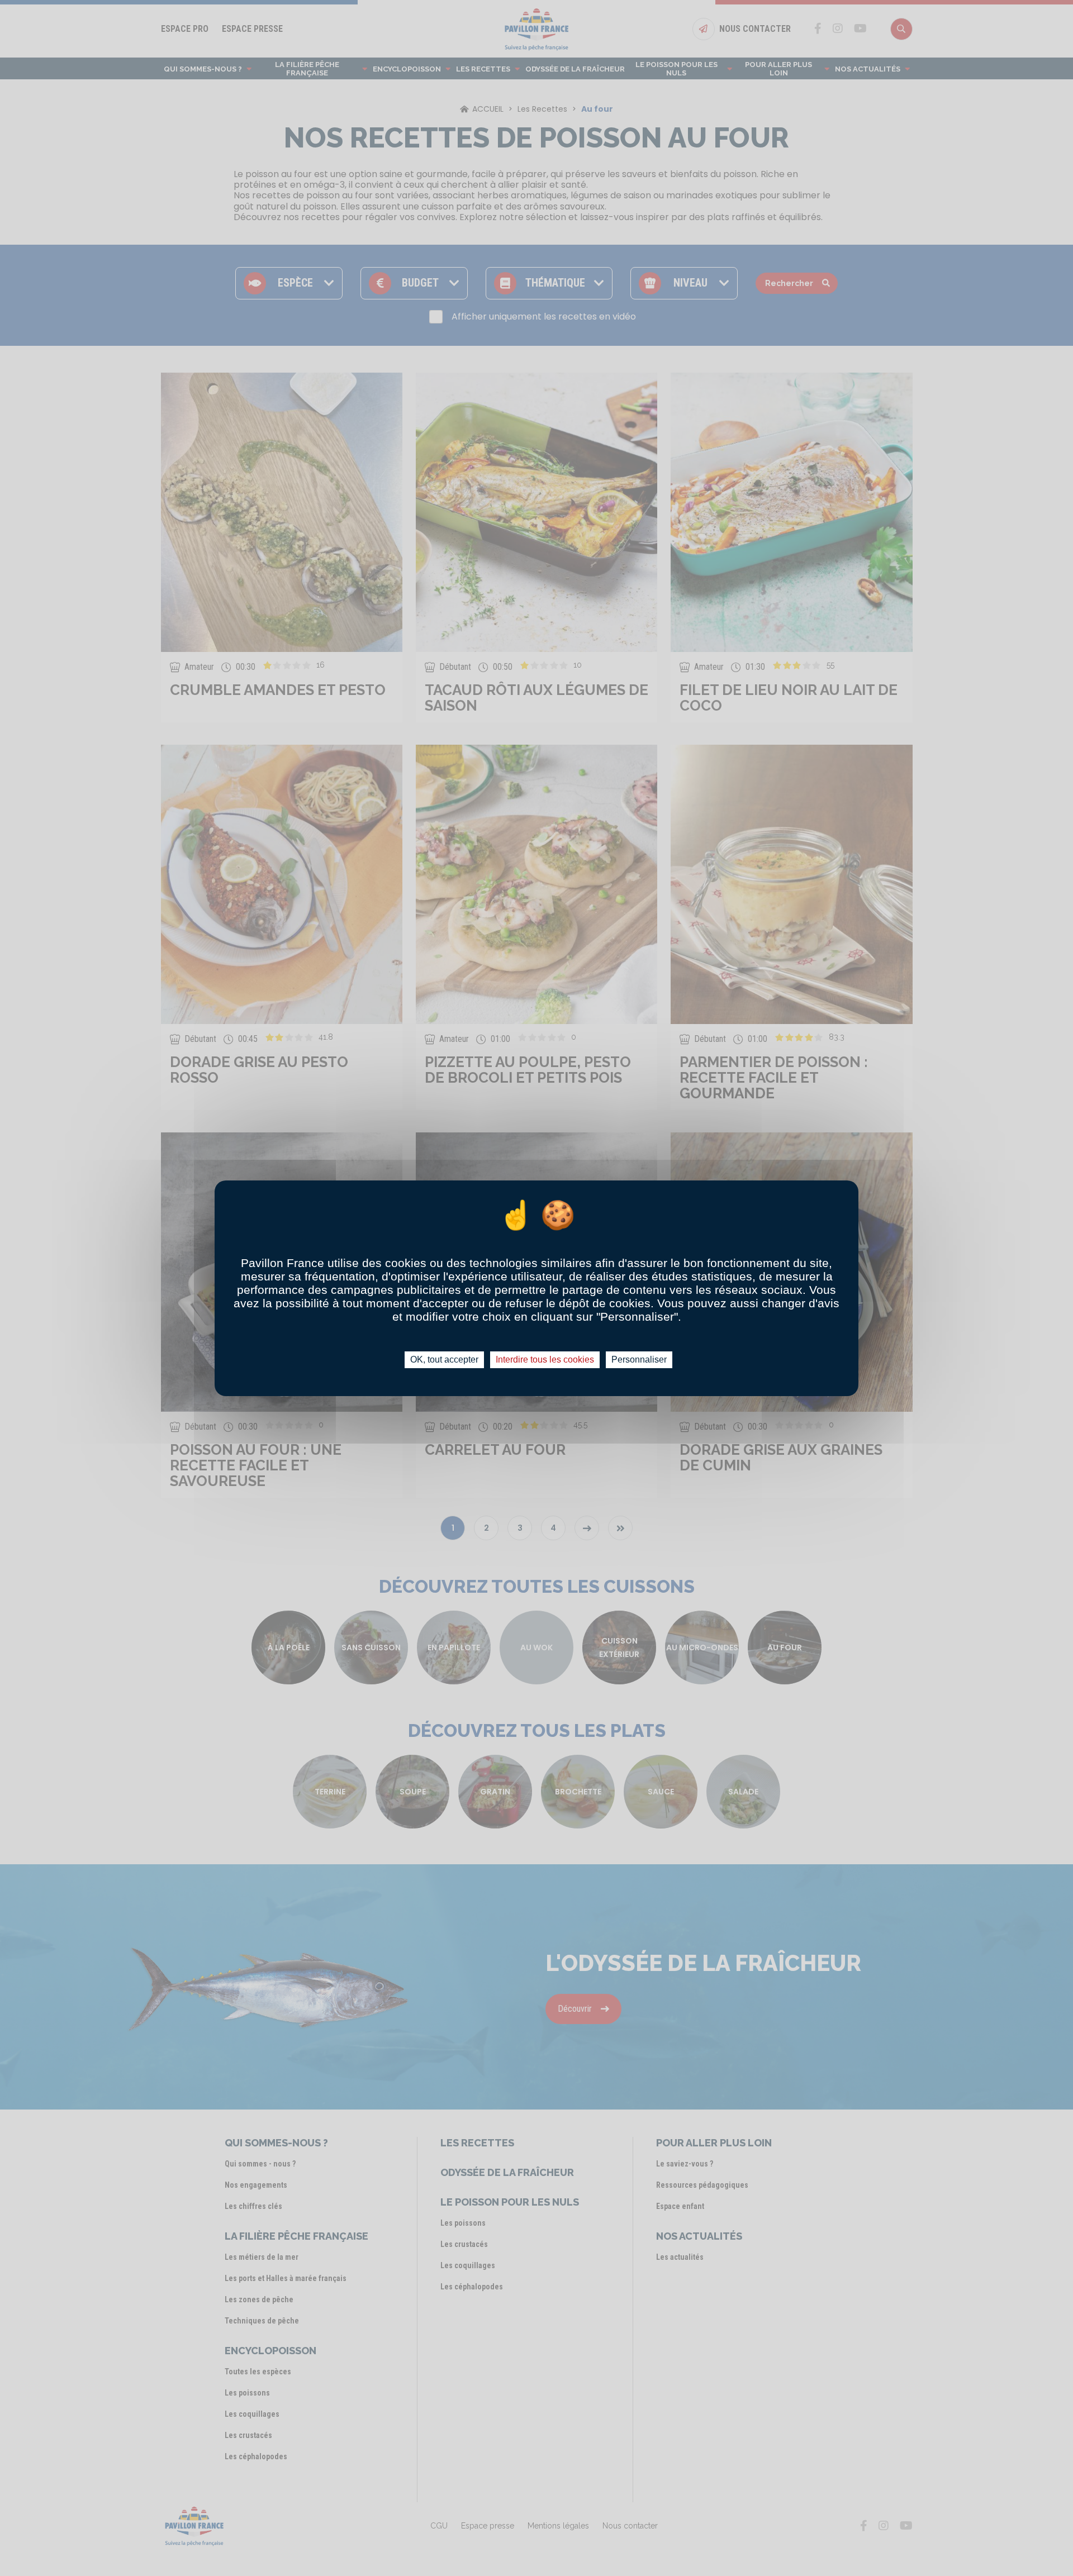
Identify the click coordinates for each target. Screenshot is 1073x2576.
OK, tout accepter (444, 1360)
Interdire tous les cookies (545, 1360)
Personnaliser (639, 1360)
